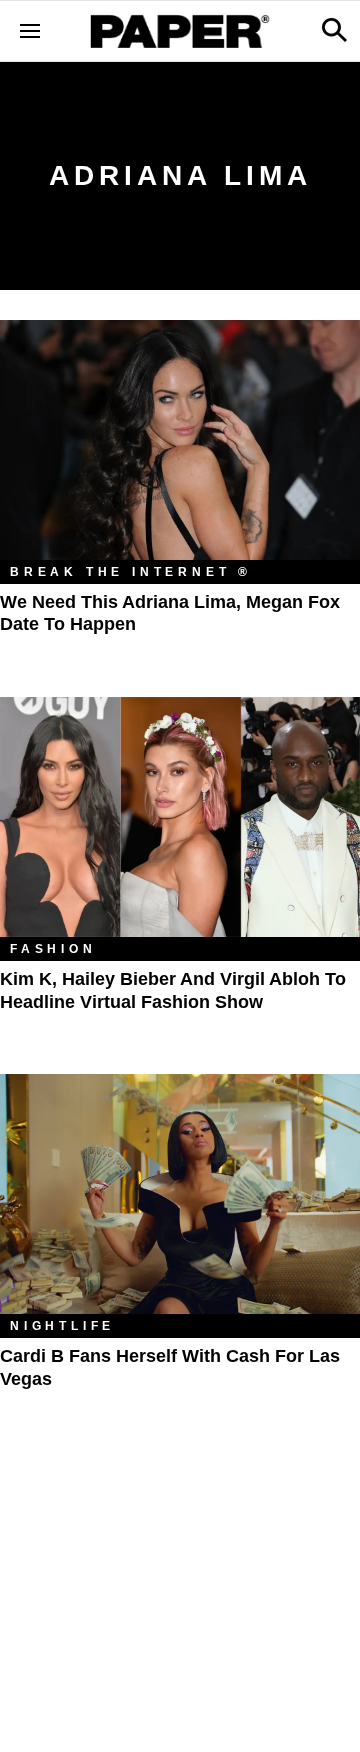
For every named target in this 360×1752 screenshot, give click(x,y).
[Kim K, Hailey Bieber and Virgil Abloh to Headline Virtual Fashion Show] (180, 817)
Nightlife (62, 1326)
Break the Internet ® (131, 572)
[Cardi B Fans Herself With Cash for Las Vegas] (180, 1194)
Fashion (53, 949)
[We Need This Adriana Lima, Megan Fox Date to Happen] (180, 440)
